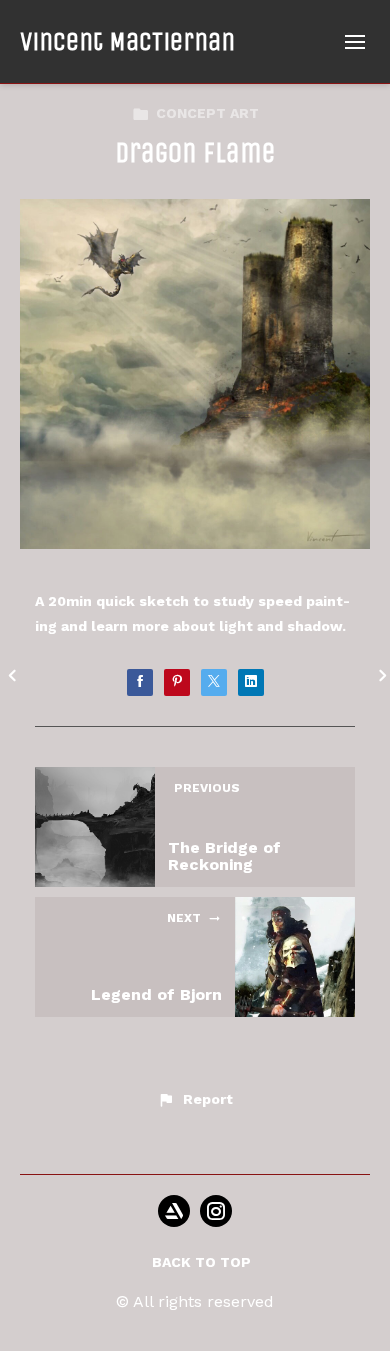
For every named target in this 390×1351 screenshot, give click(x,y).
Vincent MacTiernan (127, 41)
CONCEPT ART (207, 113)
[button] (194, 1100)
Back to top (201, 1262)
